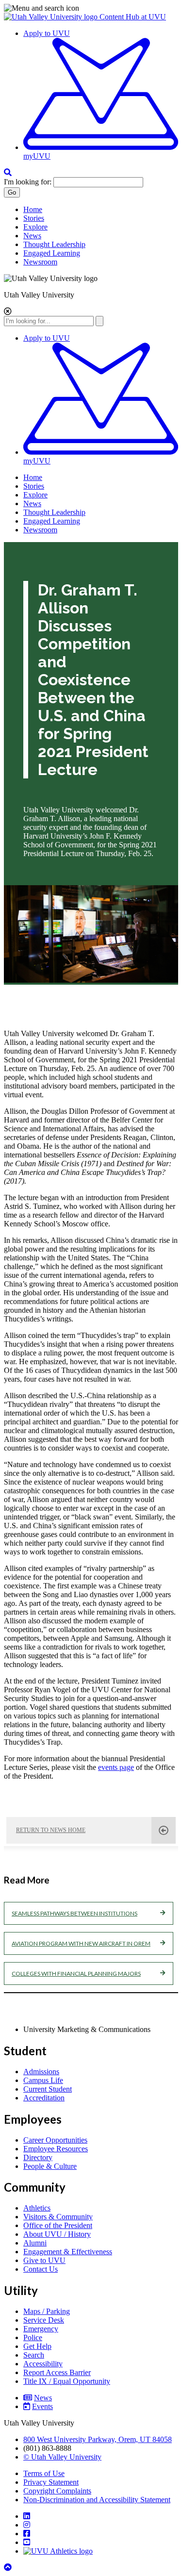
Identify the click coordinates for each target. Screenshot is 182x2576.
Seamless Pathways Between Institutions (74, 1913)
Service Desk (44, 2320)
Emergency (41, 2329)
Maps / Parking (47, 2311)
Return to (51, 1830)
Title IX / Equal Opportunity (67, 2381)
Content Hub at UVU (133, 17)
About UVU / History (57, 2234)
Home (33, 209)
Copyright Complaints (57, 2491)
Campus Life (43, 2080)
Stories (34, 218)
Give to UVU (44, 2260)
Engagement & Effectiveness (68, 2252)
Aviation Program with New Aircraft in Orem (81, 1943)
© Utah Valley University (62, 2457)
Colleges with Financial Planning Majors (76, 1973)
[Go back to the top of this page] (9, 2568)
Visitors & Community (58, 2217)
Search (34, 2355)
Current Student (48, 2089)
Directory (38, 2157)
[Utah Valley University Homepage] (52, 17)
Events (42, 2406)
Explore (35, 227)
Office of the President (58, 2225)
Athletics (37, 2208)
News (32, 236)
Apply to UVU (47, 33)
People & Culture (50, 2166)
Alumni (35, 2243)
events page (116, 1767)
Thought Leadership (54, 244)
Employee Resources (56, 2149)
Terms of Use (44, 2473)
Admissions (41, 2072)
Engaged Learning (52, 253)
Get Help (37, 2346)
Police (33, 2337)
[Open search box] (8, 173)
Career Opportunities (55, 2140)
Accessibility (43, 2364)
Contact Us (41, 2269)
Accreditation (44, 2098)
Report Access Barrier (57, 2372)
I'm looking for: (28, 182)
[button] (91, 8)
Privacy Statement (51, 2482)
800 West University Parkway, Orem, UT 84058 (98, 2439)
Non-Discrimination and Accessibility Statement (97, 2500)
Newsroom (40, 262)
